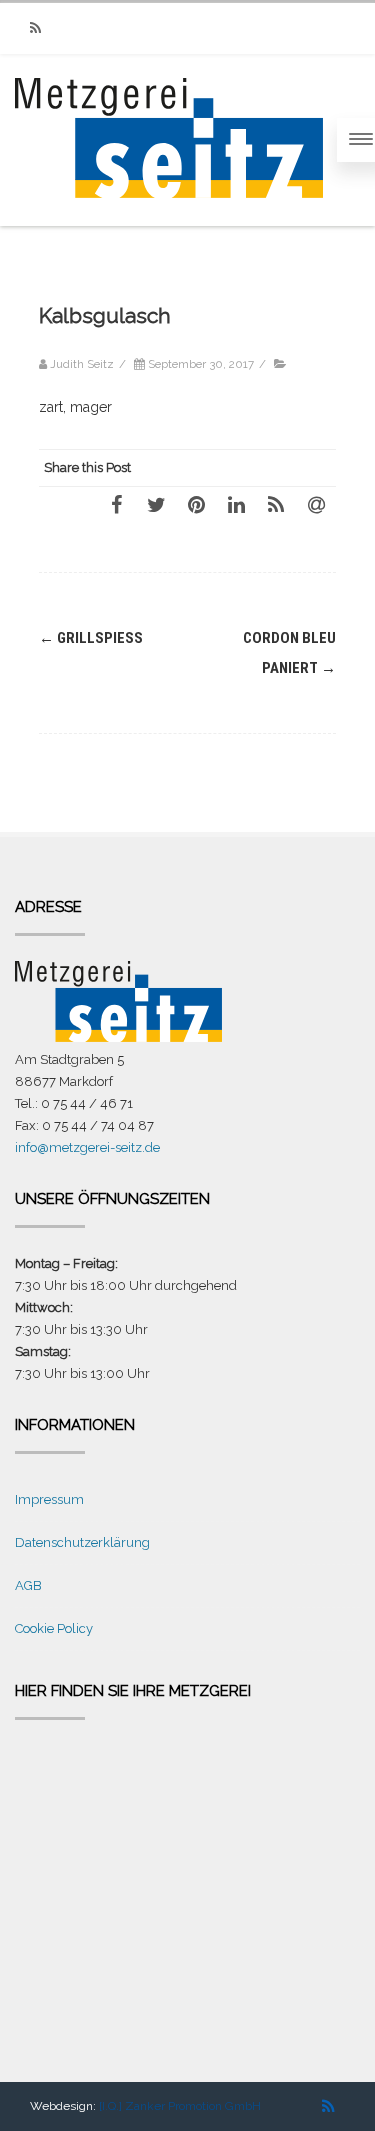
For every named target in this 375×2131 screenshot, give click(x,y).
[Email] (316, 504)
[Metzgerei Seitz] (169, 217)
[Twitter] (156, 504)
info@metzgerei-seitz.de (87, 1147)
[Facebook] (116, 504)
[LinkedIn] (236, 504)
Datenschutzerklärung (82, 1542)
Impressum (49, 1499)
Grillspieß (91, 638)
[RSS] (35, 28)
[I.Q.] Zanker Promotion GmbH (180, 2106)
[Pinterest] (196, 504)
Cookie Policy (54, 1628)
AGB (28, 1585)
